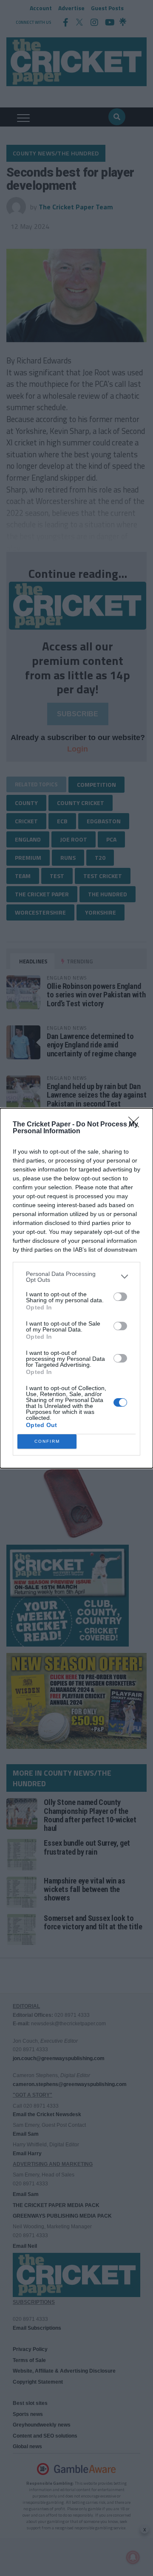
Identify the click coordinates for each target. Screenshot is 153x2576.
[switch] (120, 1297)
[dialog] (76, 1288)
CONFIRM (47, 1441)
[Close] (136, 1125)
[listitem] (76, 1277)
